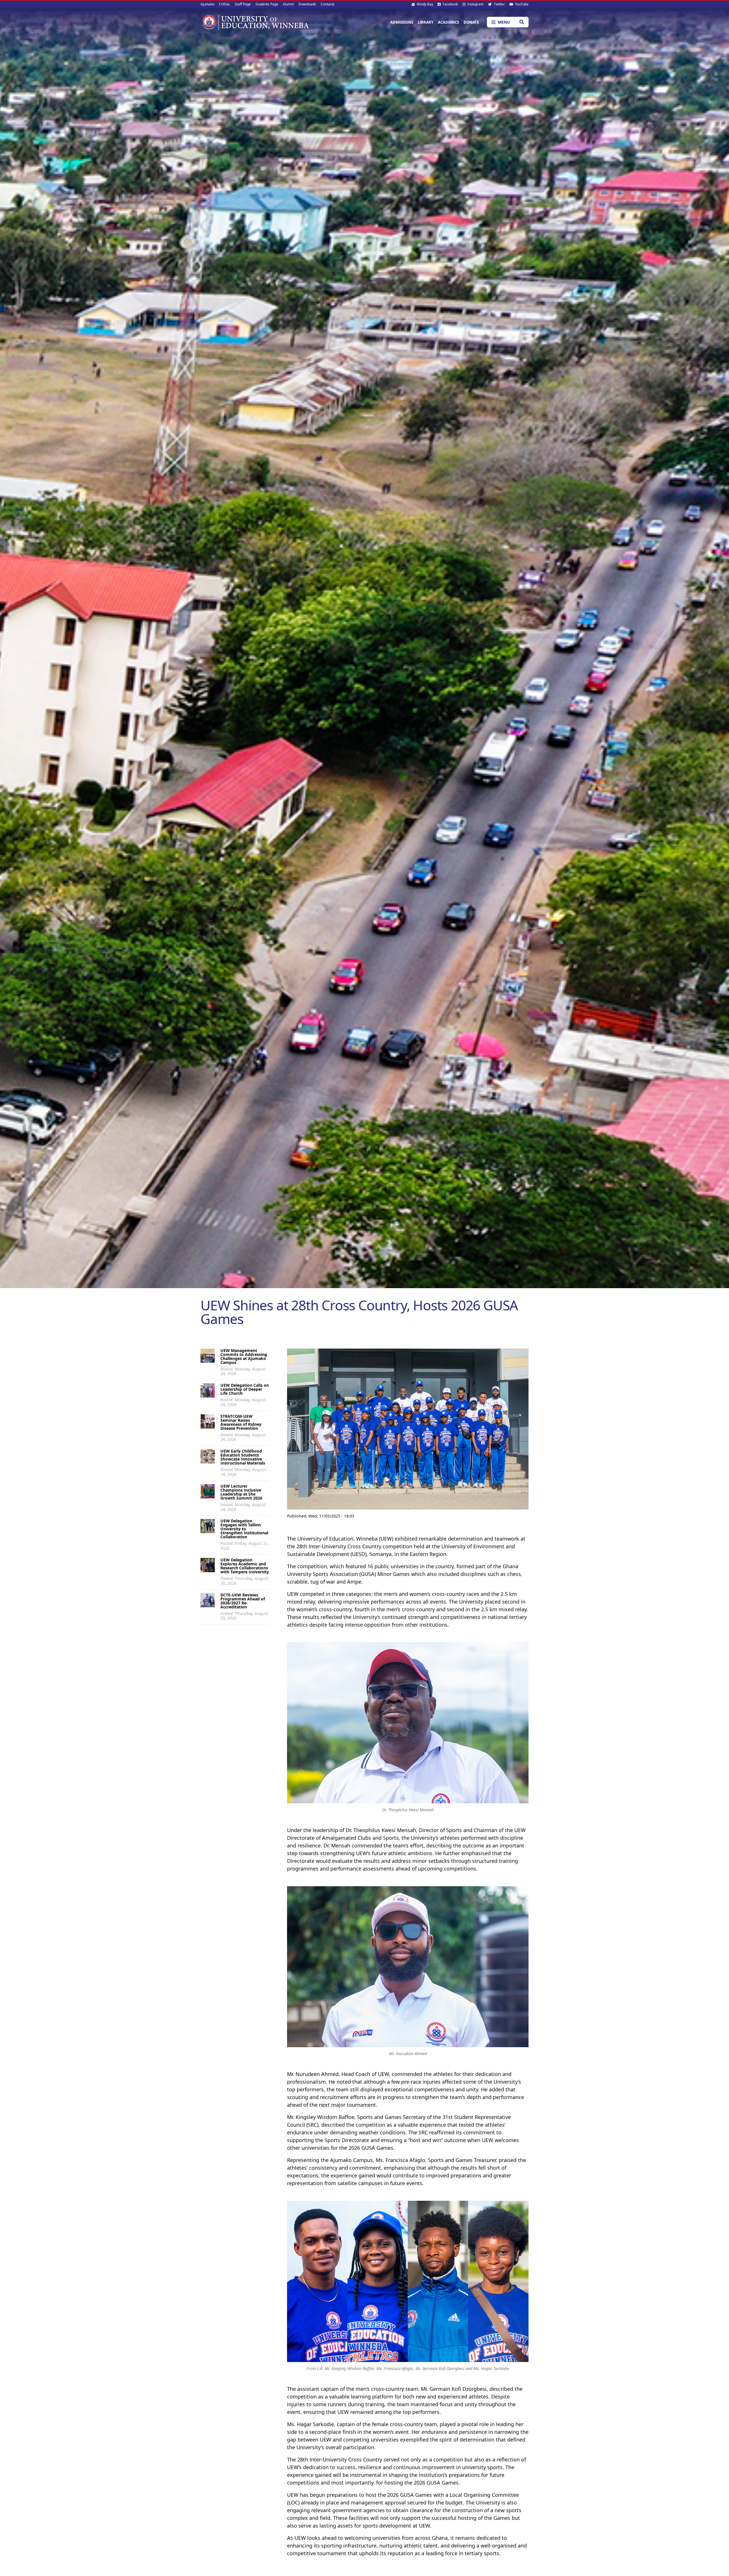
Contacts (328, 4)
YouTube (521, 4)
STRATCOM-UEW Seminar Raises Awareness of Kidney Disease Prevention (241, 1422)
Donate (471, 22)
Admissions (402, 22)
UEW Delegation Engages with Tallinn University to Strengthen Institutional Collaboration (244, 1529)
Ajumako (207, 4)
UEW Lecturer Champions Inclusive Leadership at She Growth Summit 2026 (241, 1492)
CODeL (225, 4)
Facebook (450, 4)
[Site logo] (255, 22)
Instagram (475, 4)
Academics (449, 22)
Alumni (288, 4)
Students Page (267, 4)
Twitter (499, 4)
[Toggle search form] (522, 22)
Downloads (307, 4)
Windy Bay (424, 4)
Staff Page (243, 4)
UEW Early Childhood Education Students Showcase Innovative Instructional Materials (243, 1457)
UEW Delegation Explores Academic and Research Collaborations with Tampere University (245, 1566)
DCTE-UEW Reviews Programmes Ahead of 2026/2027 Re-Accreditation (243, 1601)
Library (426, 22)
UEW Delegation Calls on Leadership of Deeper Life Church (245, 1389)
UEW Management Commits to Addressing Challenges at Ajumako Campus (244, 1356)
